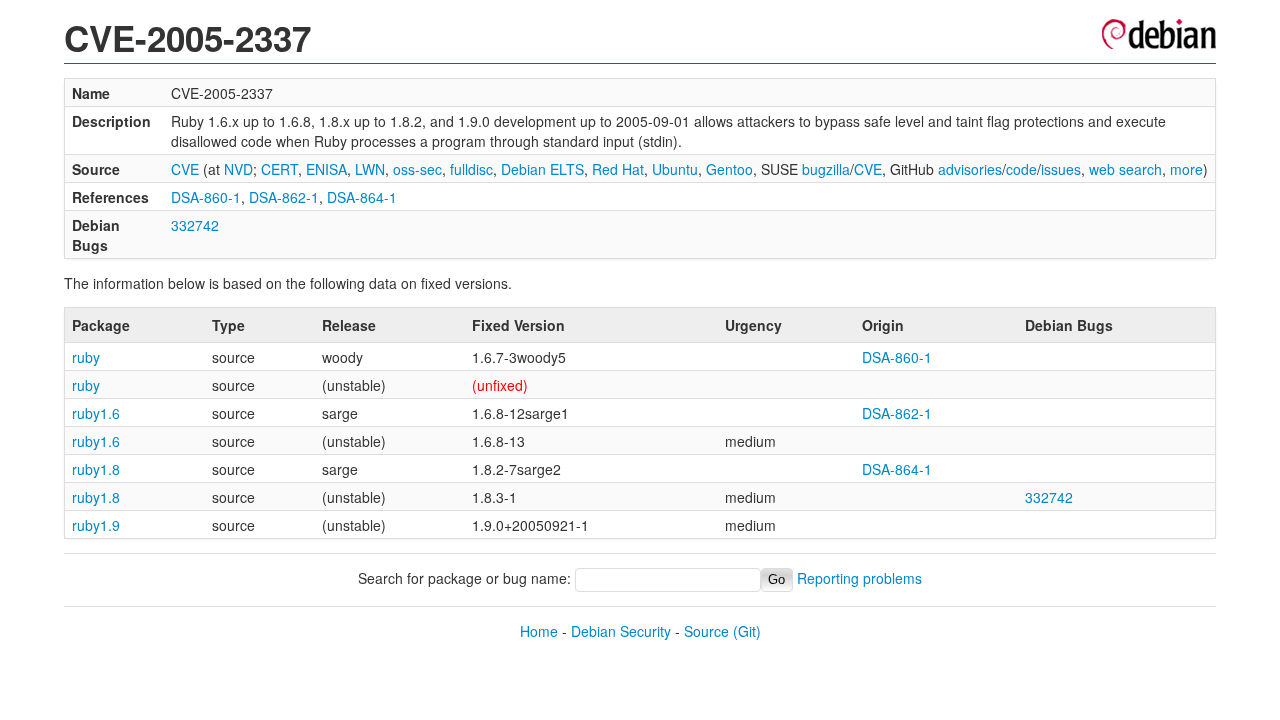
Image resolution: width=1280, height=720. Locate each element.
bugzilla (826, 169)
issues (1061, 169)
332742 (195, 225)
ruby (86, 357)
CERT (279, 169)
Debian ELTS (542, 169)
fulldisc (471, 169)
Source (706, 631)
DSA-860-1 (206, 197)
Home (539, 631)
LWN (370, 169)
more (1186, 169)
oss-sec (417, 169)
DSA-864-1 (362, 197)
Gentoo (729, 169)
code (1021, 169)
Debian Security (621, 631)
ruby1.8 (96, 469)
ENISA (326, 169)
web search (1125, 169)
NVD (238, 169)
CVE (185, 169)
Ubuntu (675, 169)
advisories (970, 169)
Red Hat (618, 169)
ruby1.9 (96, 525)
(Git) (747, 631)
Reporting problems (859, 578)
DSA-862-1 (284, 197)
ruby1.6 (96, 413)
